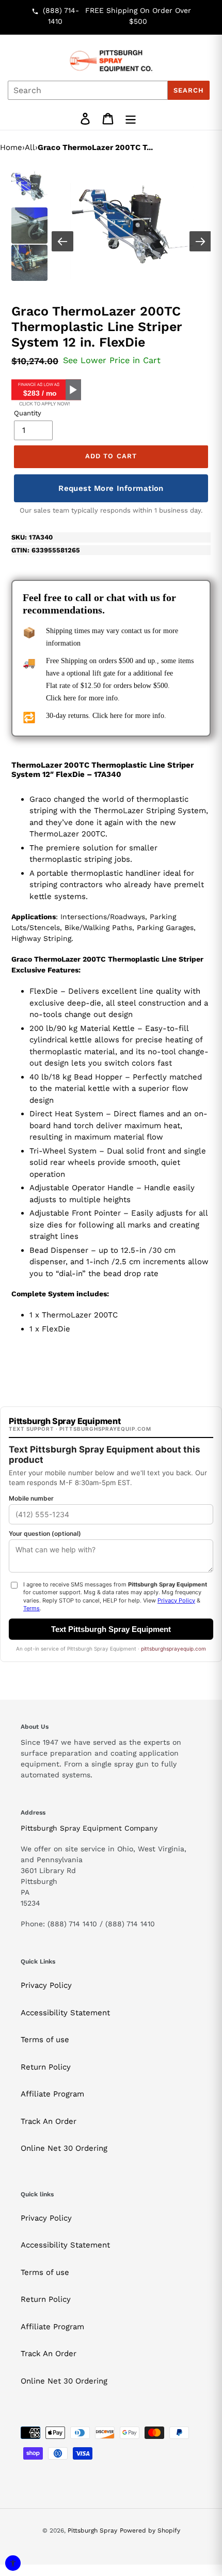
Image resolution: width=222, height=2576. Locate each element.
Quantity (28, 413)
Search (189, 90)
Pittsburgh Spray (92, 2530)
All (30, 147)
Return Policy (46, 2067)
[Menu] (131, 119)
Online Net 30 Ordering (64, 2148)
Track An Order (49, 2121)
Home (11, 147)
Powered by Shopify (150, 2530)
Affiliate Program (52, 2094)
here (70, 698)
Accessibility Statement (65, 2013)
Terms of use (45, 2040)
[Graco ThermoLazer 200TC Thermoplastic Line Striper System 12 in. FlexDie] (132, 226)
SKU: (32, 537)
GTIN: (46, 550)
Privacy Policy (46, 1985)
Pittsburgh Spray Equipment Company (89, 1828)
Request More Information (111, 488)
